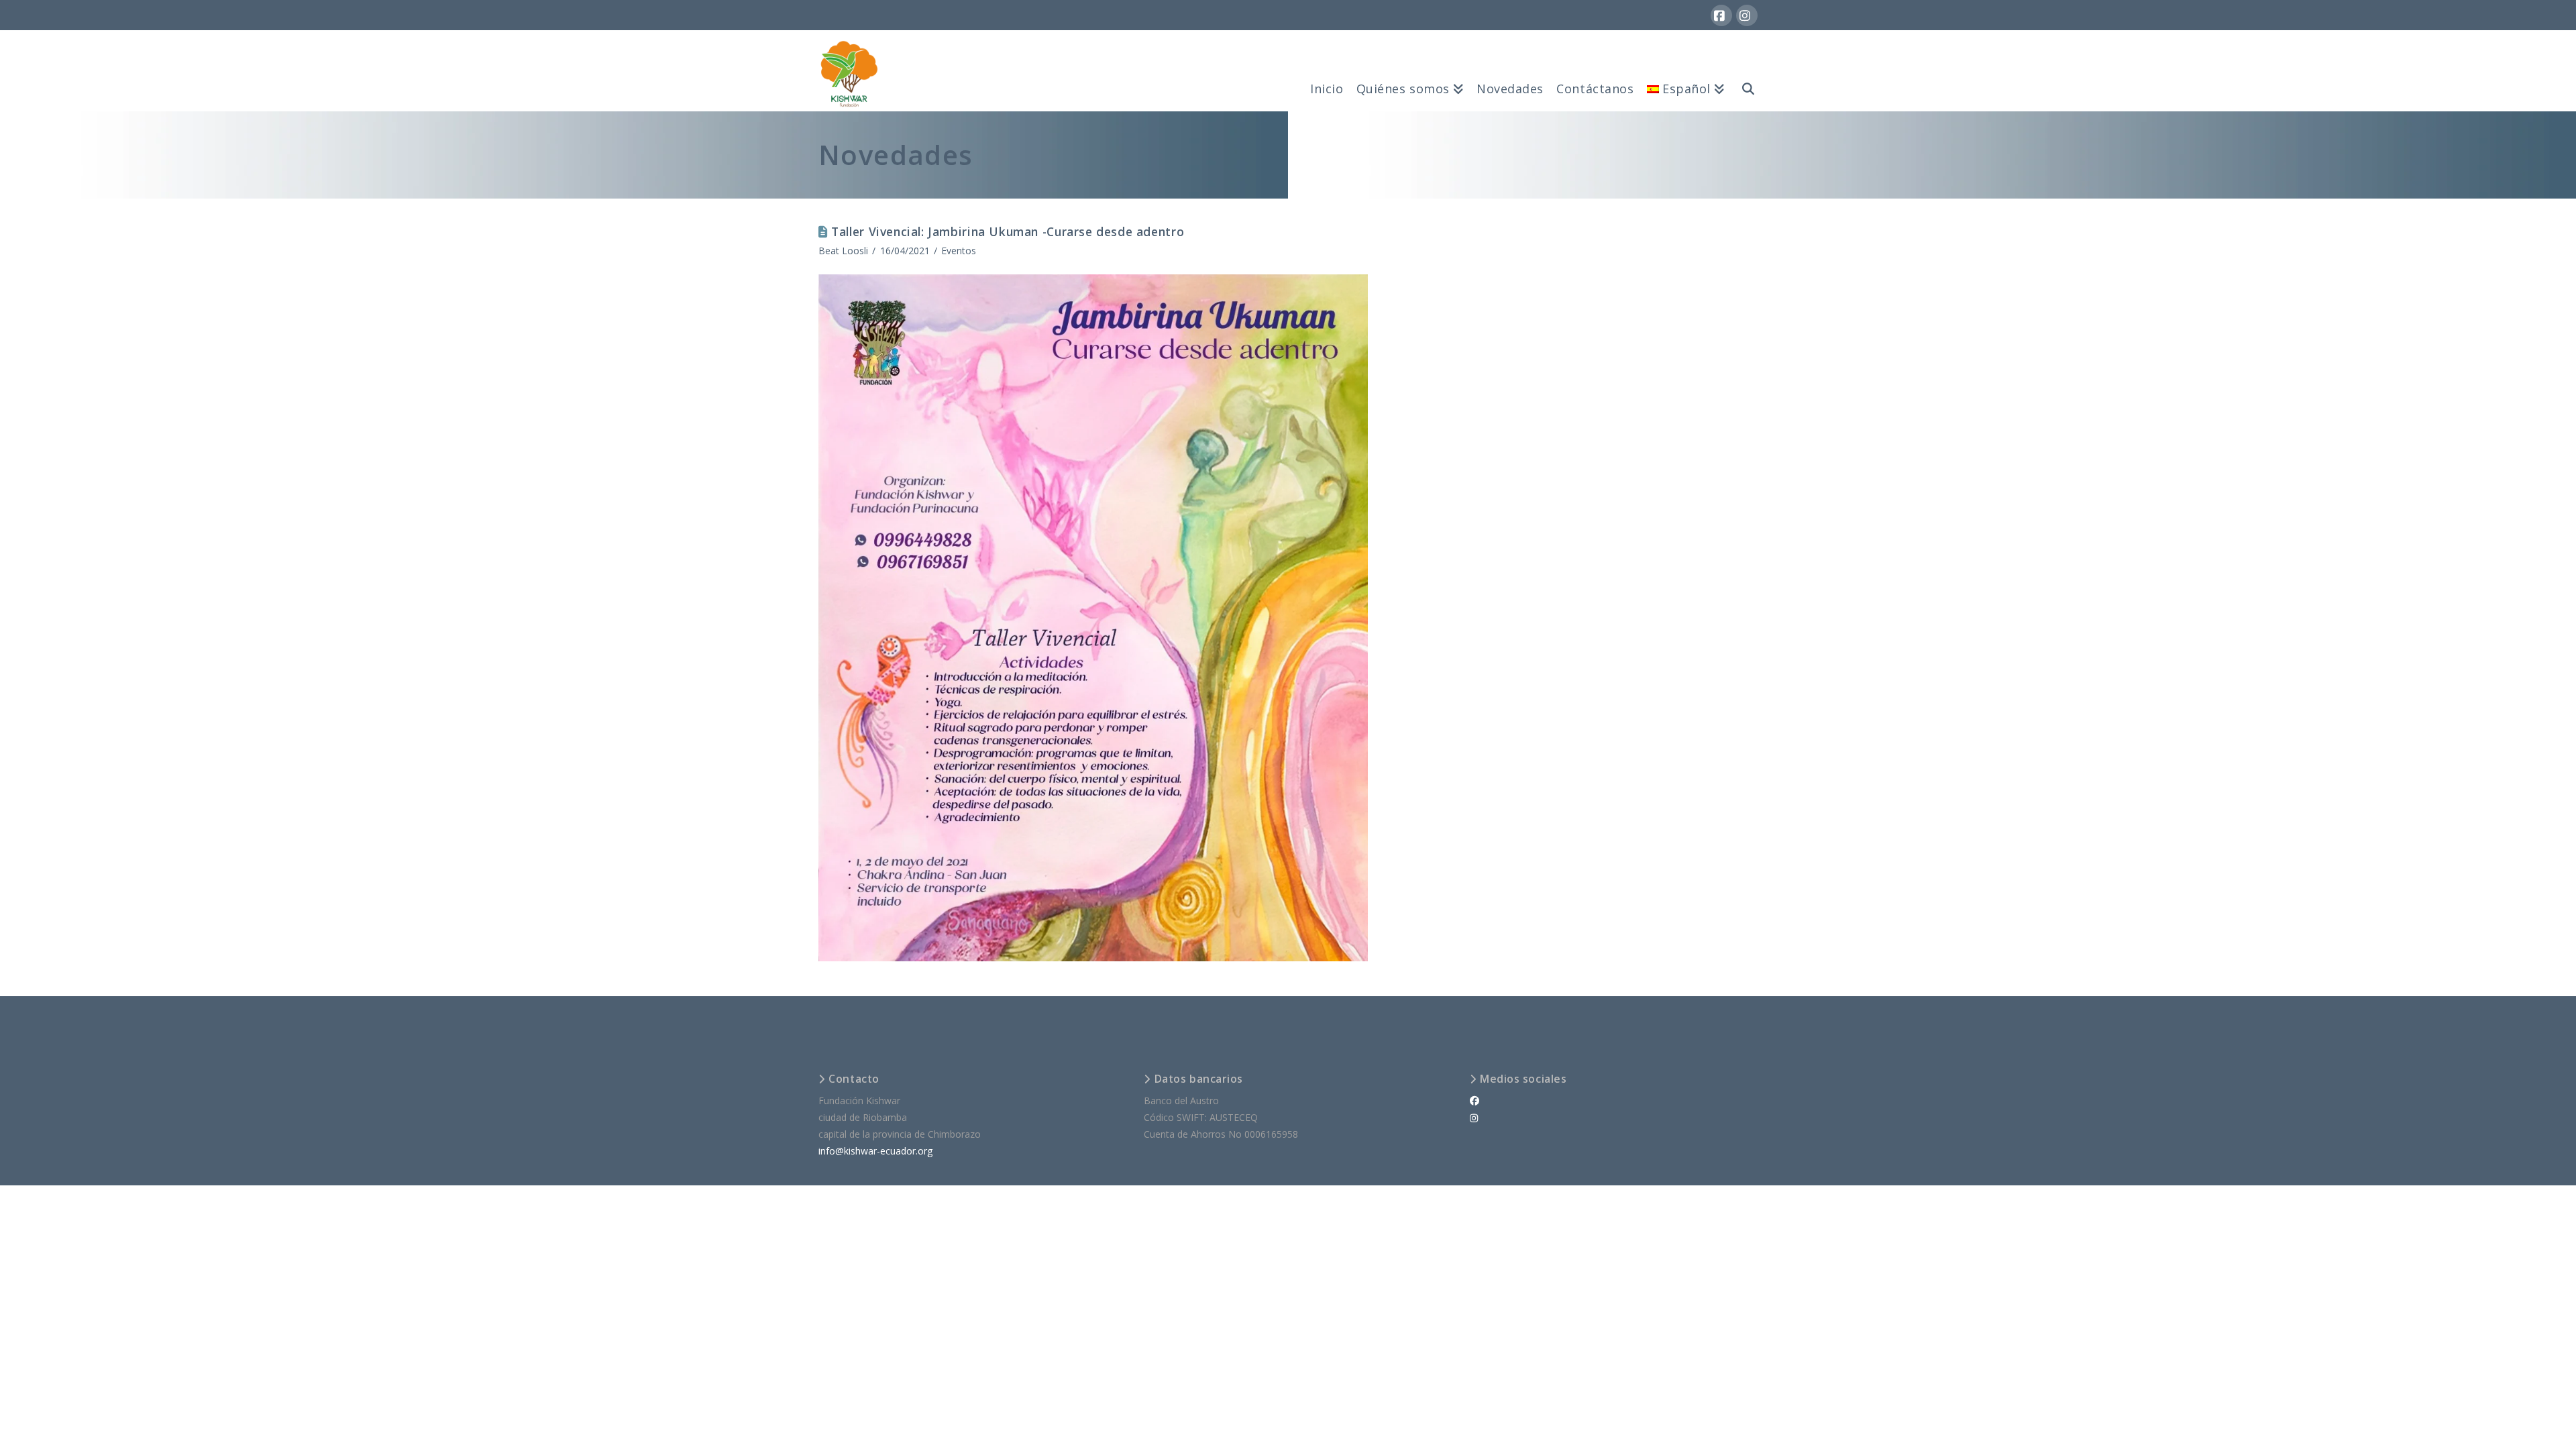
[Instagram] (1747, 15)
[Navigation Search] (1744, 70)
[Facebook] (1721, 15)
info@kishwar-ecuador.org (875, 1151)
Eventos (959, 251)
